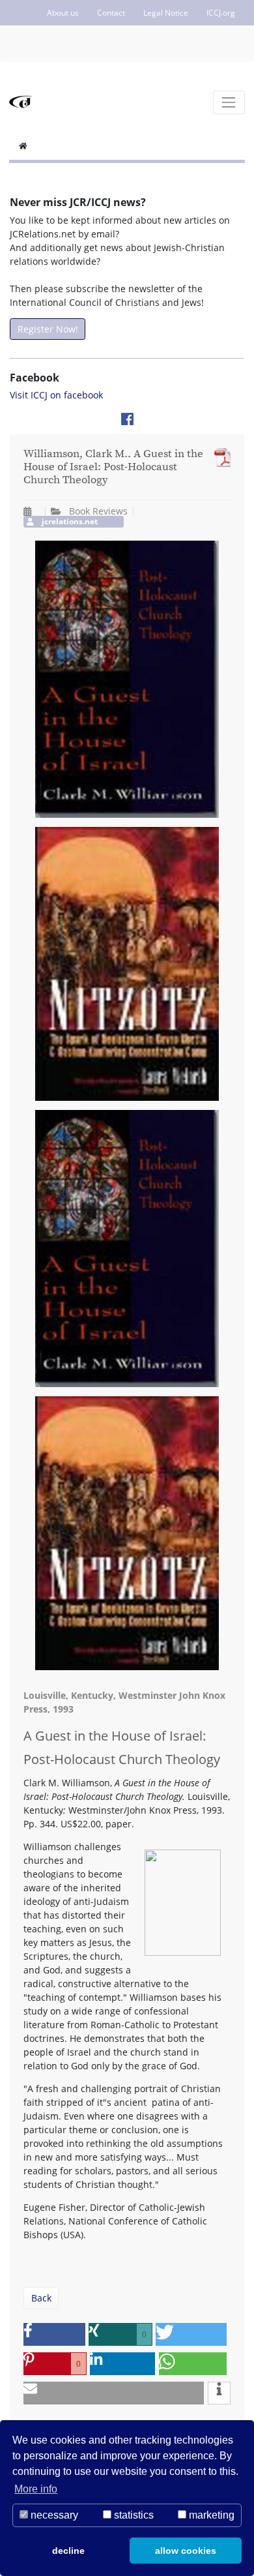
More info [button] (36, 2489)
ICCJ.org (221, 13)
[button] (54, 2334)
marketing (210, 2515)
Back (41, 2298)
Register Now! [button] (48, 329)
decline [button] (68, 2551)
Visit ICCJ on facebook (56, 395)
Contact (111, 13)
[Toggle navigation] (229, 102)
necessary (53, 2515)
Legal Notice (166, 13)
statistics (133, 2515)
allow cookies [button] (186, 2551)
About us (63, 13)
